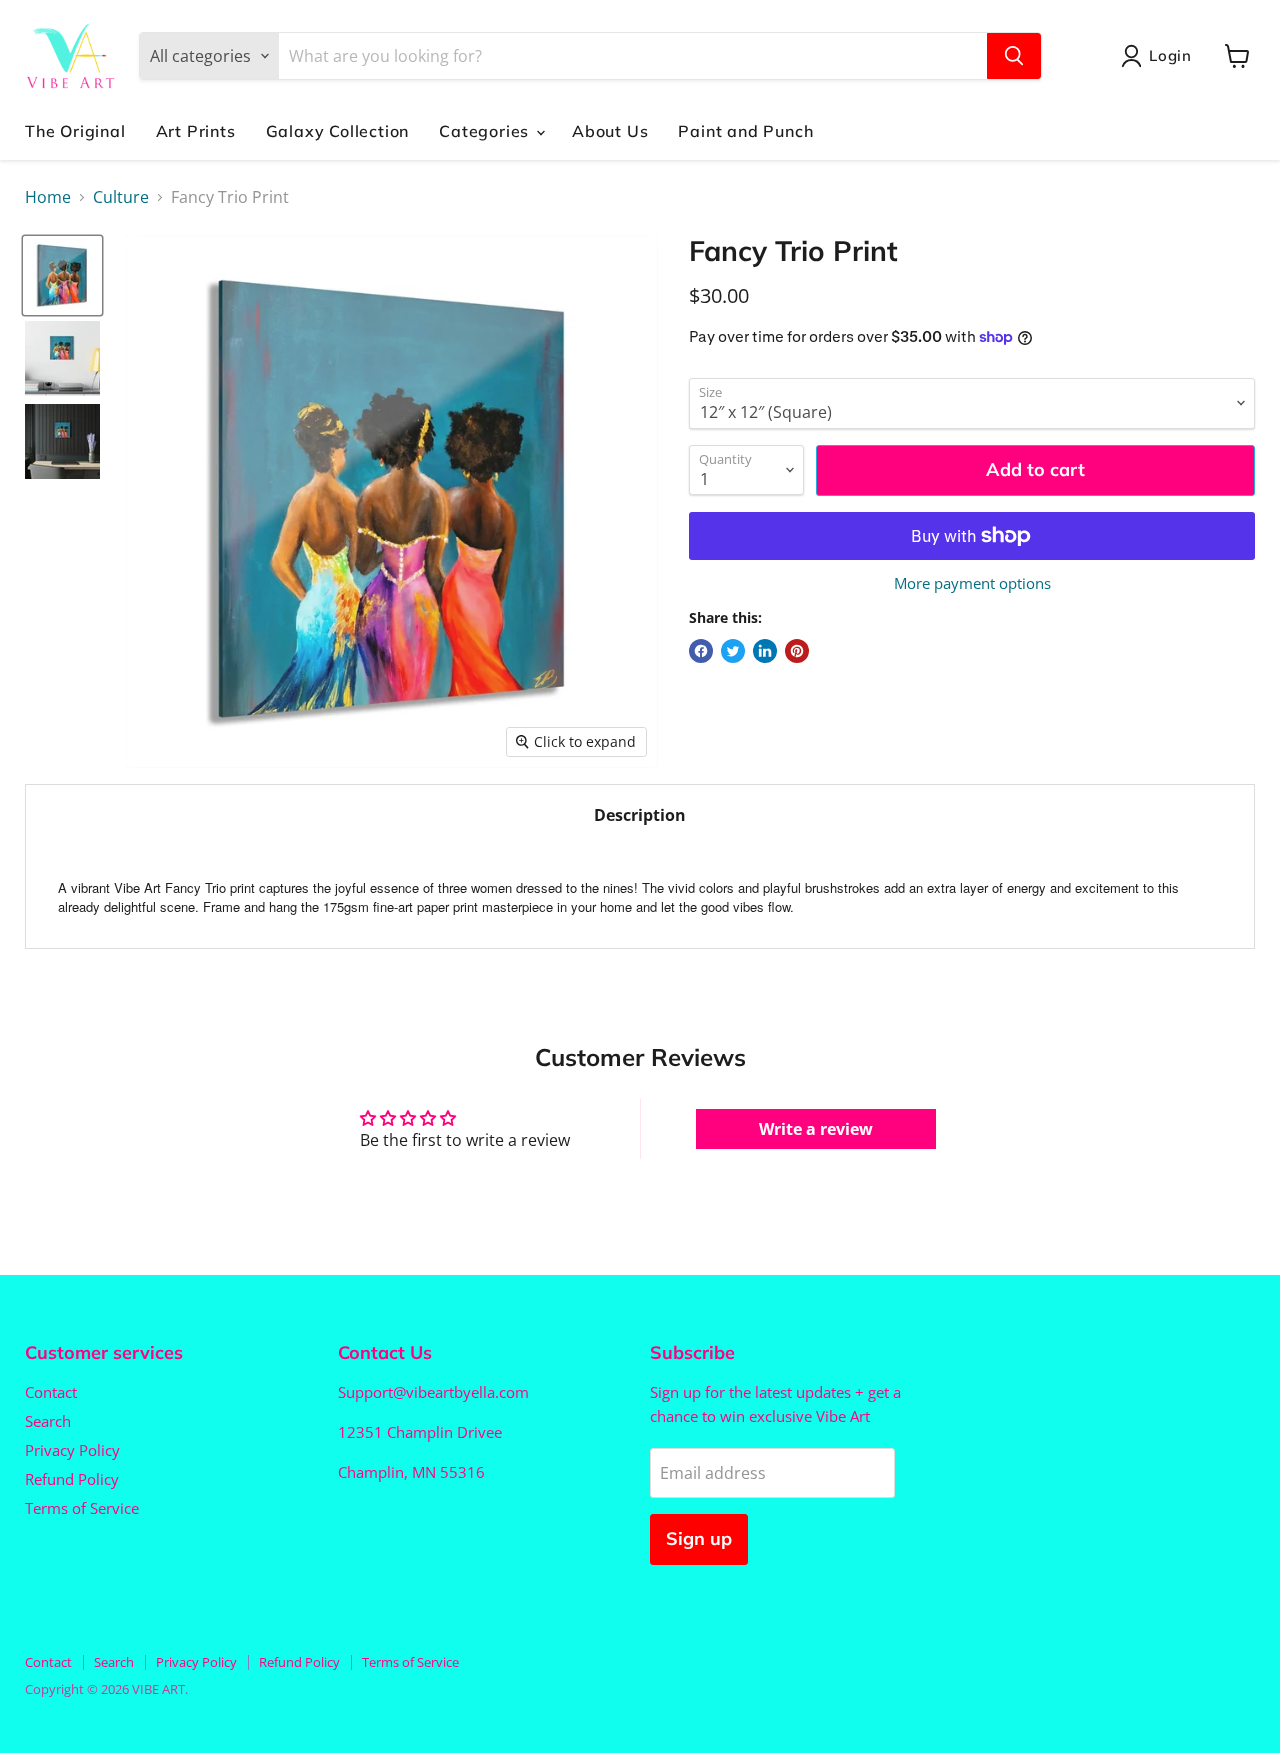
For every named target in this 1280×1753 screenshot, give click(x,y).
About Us (610, 131)
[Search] (1014, 56)
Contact (51, 1392)
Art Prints (196, 131)
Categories (486, 131)
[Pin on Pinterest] (797, 651)
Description (640, 815)
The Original (75, 131)
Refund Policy (72, 1479)
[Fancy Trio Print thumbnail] (62, 275)
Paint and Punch (745, 131)
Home (48, 197)
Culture (121, 197)
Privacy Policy (72, 1450)
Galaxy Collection (338, 131)
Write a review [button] (816, 1129)
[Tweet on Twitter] (733, 651)
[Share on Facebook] (701, 651)
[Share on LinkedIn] (765, 651)
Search (48, 1421)
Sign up (699, 1538)
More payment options (972, 583)
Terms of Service (82, 1508)
